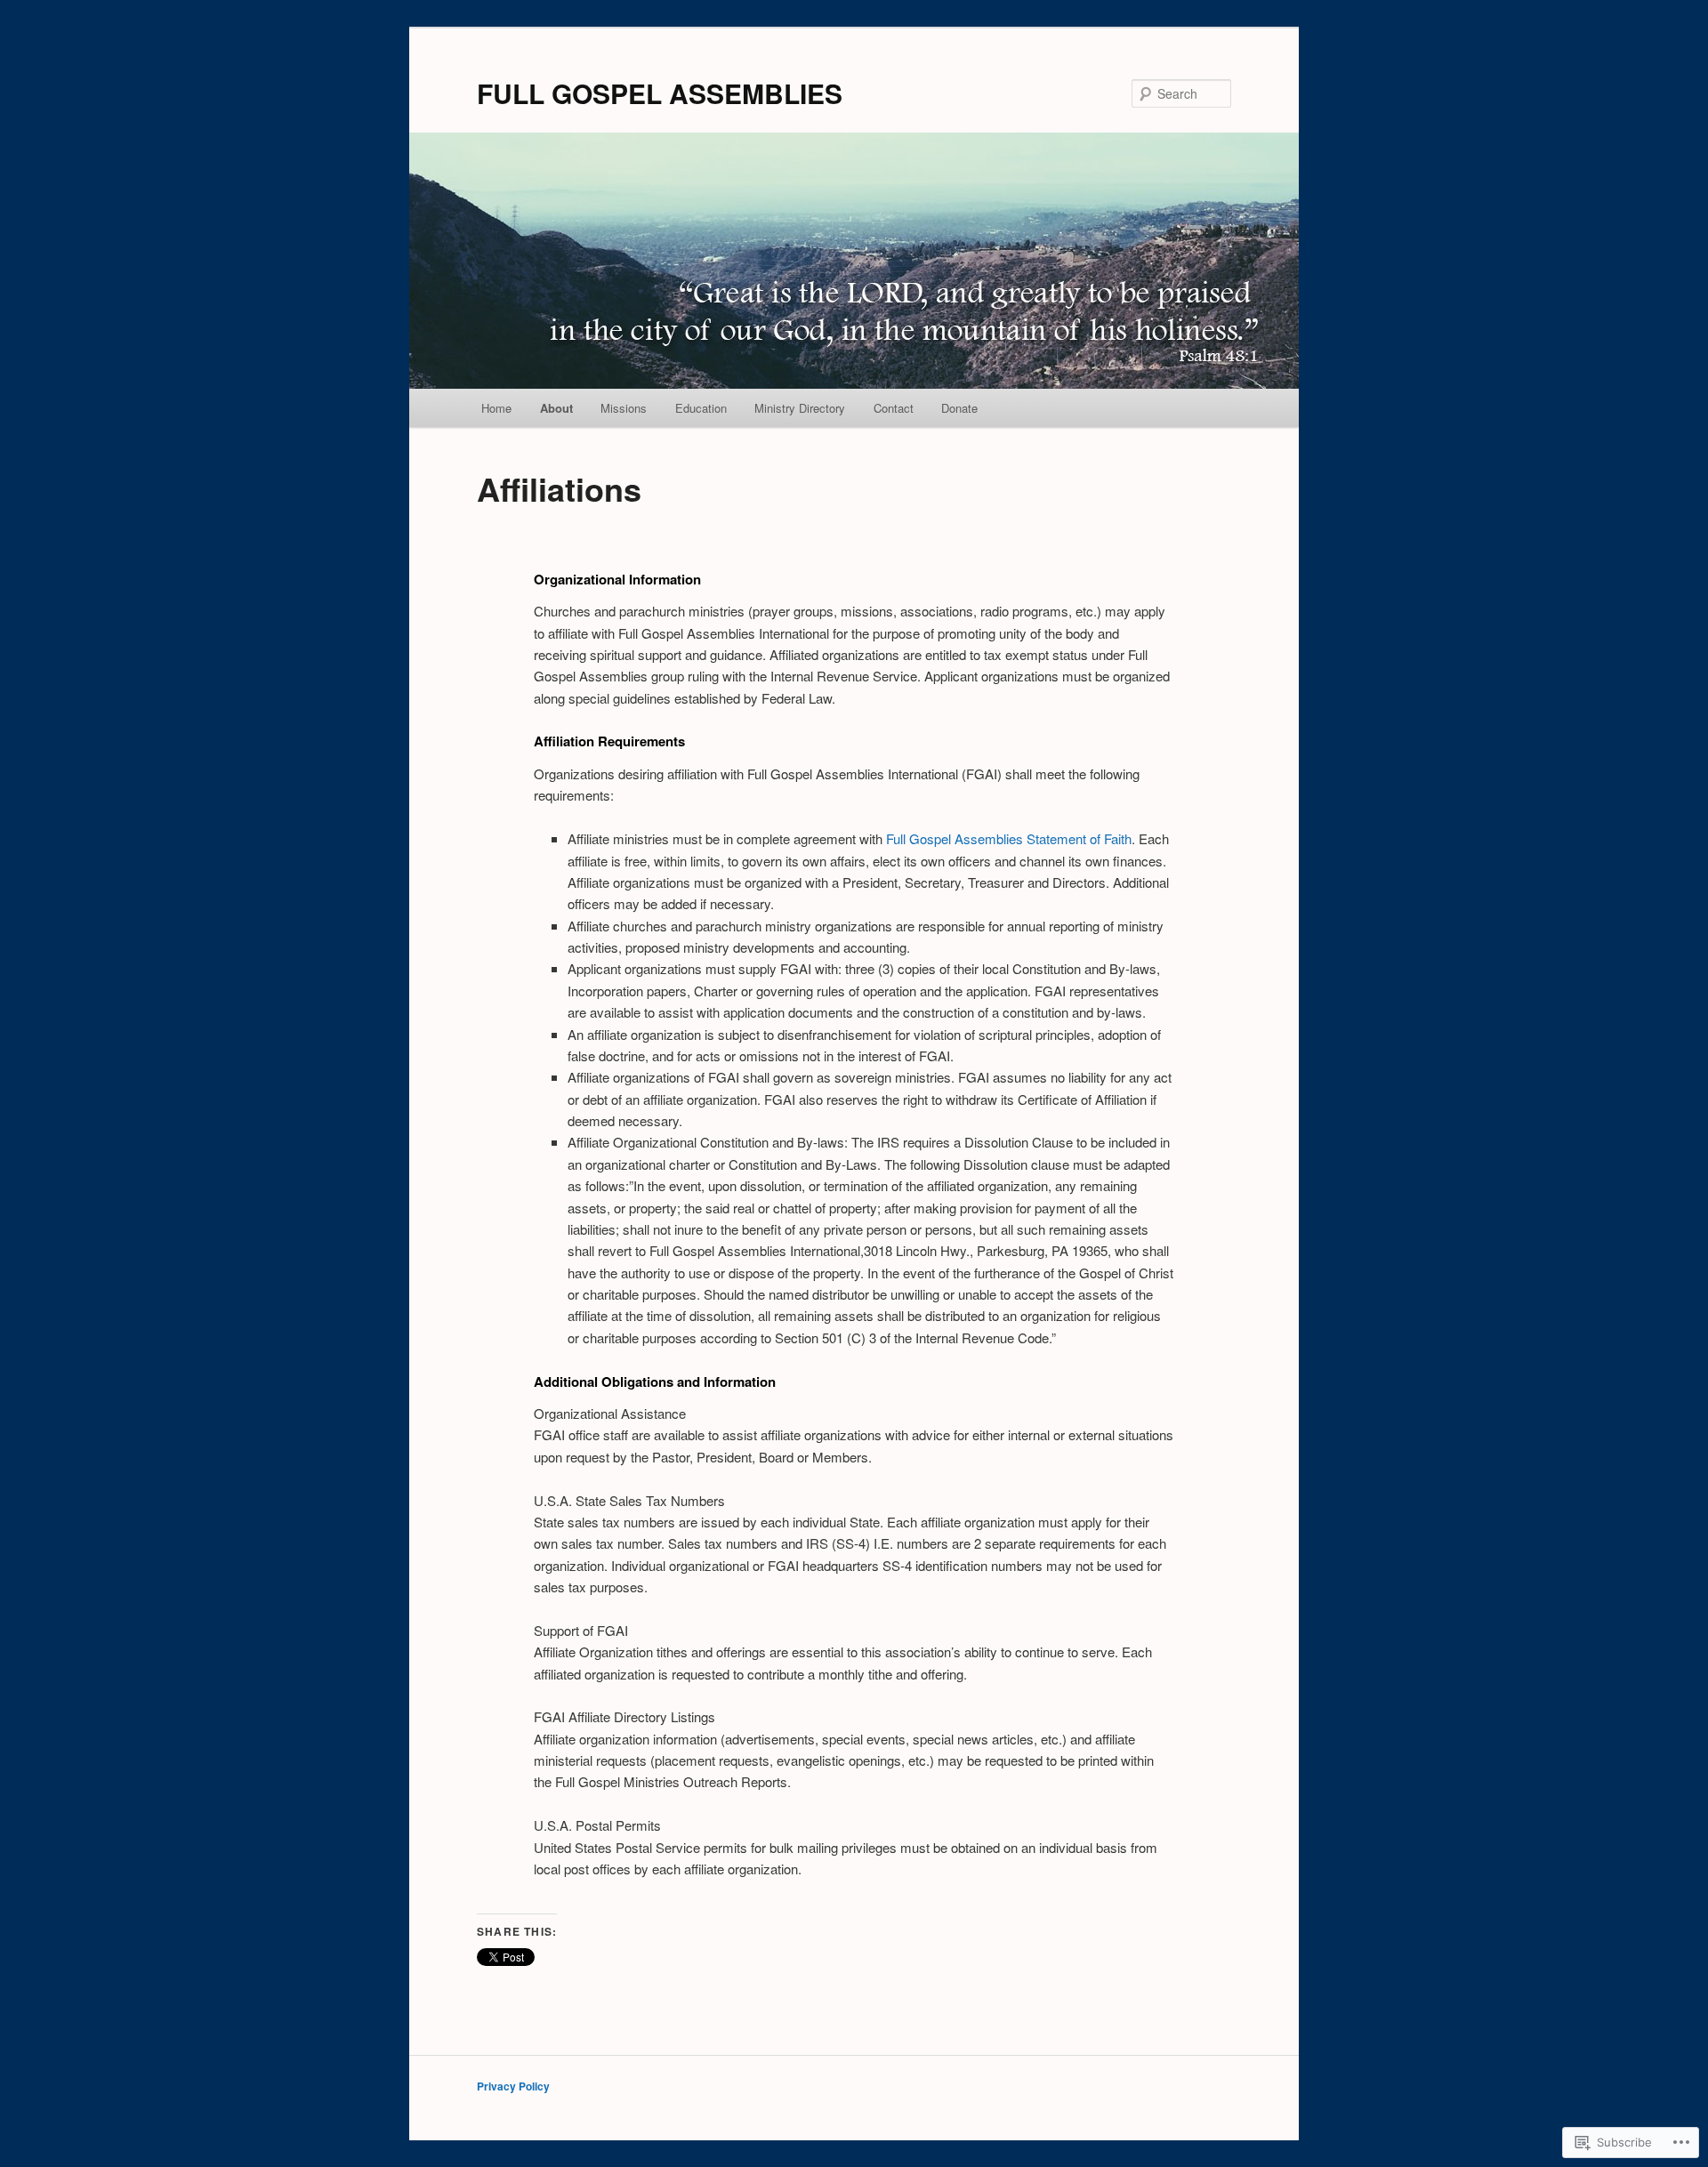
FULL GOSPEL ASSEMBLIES (660, 93)
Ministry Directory (800, 408)
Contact (894, 408)
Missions (624, 408)
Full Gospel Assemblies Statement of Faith (1009, 838)
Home (496, 408)
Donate (959, 408)
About (556, 408)
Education (701, 408)
